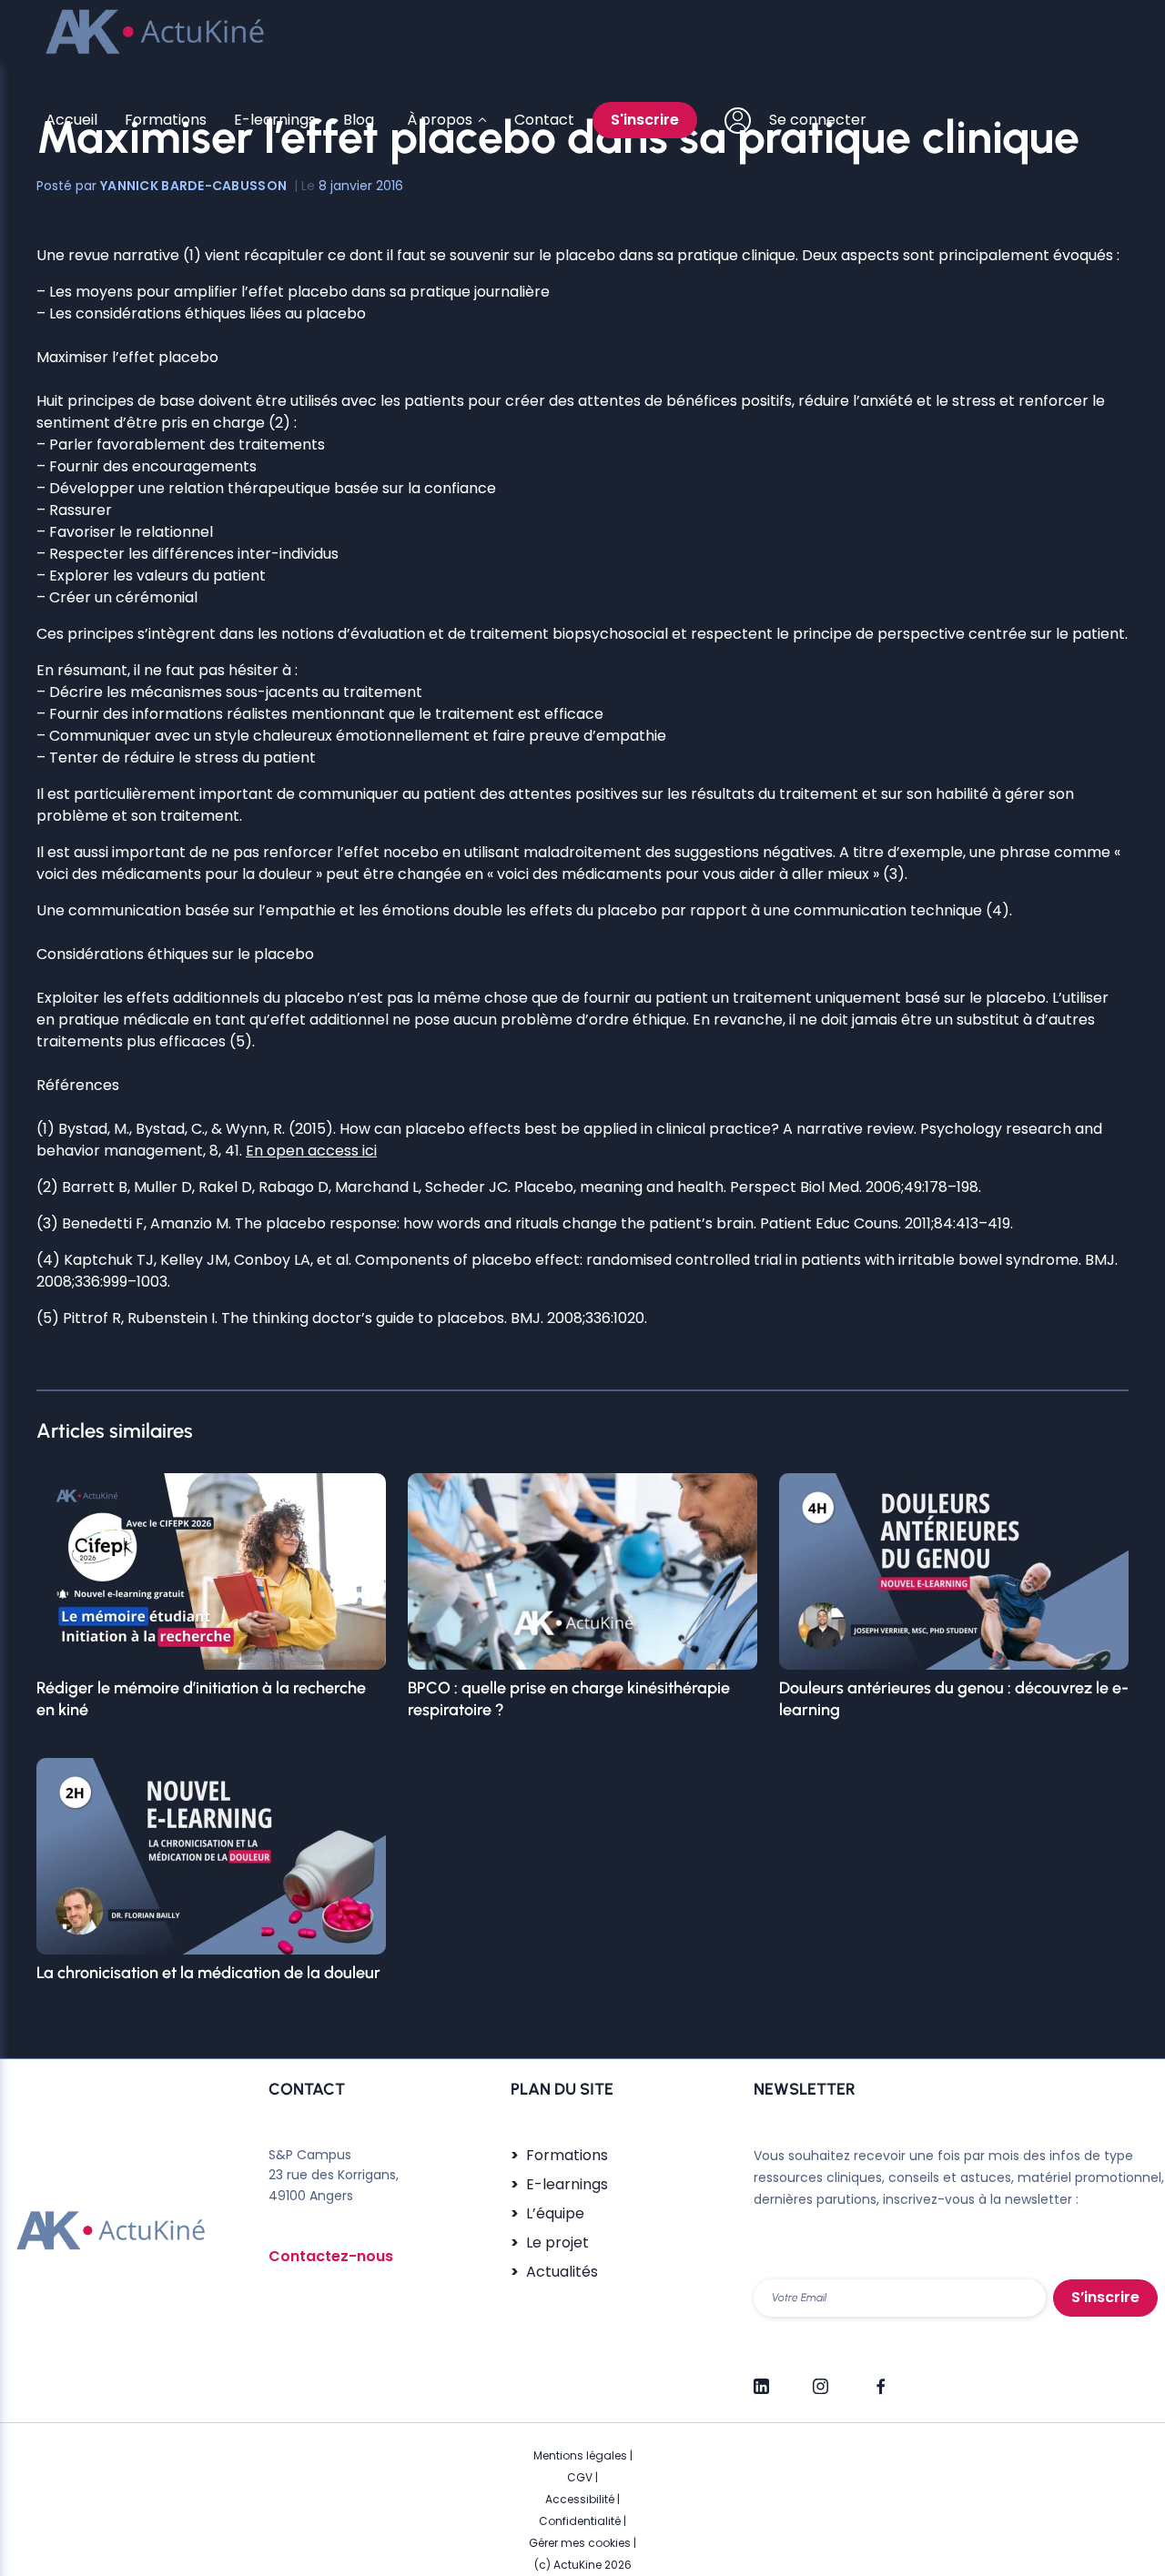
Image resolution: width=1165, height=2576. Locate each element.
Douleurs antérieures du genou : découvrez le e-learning (954, 1699)
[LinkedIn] (761, 2379)
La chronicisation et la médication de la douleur (208, 1973)
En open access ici (311, 1151)
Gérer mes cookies (580, 2543)
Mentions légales (580, 2455)
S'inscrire (645, 120)
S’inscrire (1105, 2297)
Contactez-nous (331, 2256)
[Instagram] (821, 2379)
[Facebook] (880, 2379)
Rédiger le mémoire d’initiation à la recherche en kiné (201, 1699)
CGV (580, 2477)
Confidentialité (580, 2521)
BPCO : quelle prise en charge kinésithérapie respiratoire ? (569, 1699)
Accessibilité (580, 2499)
